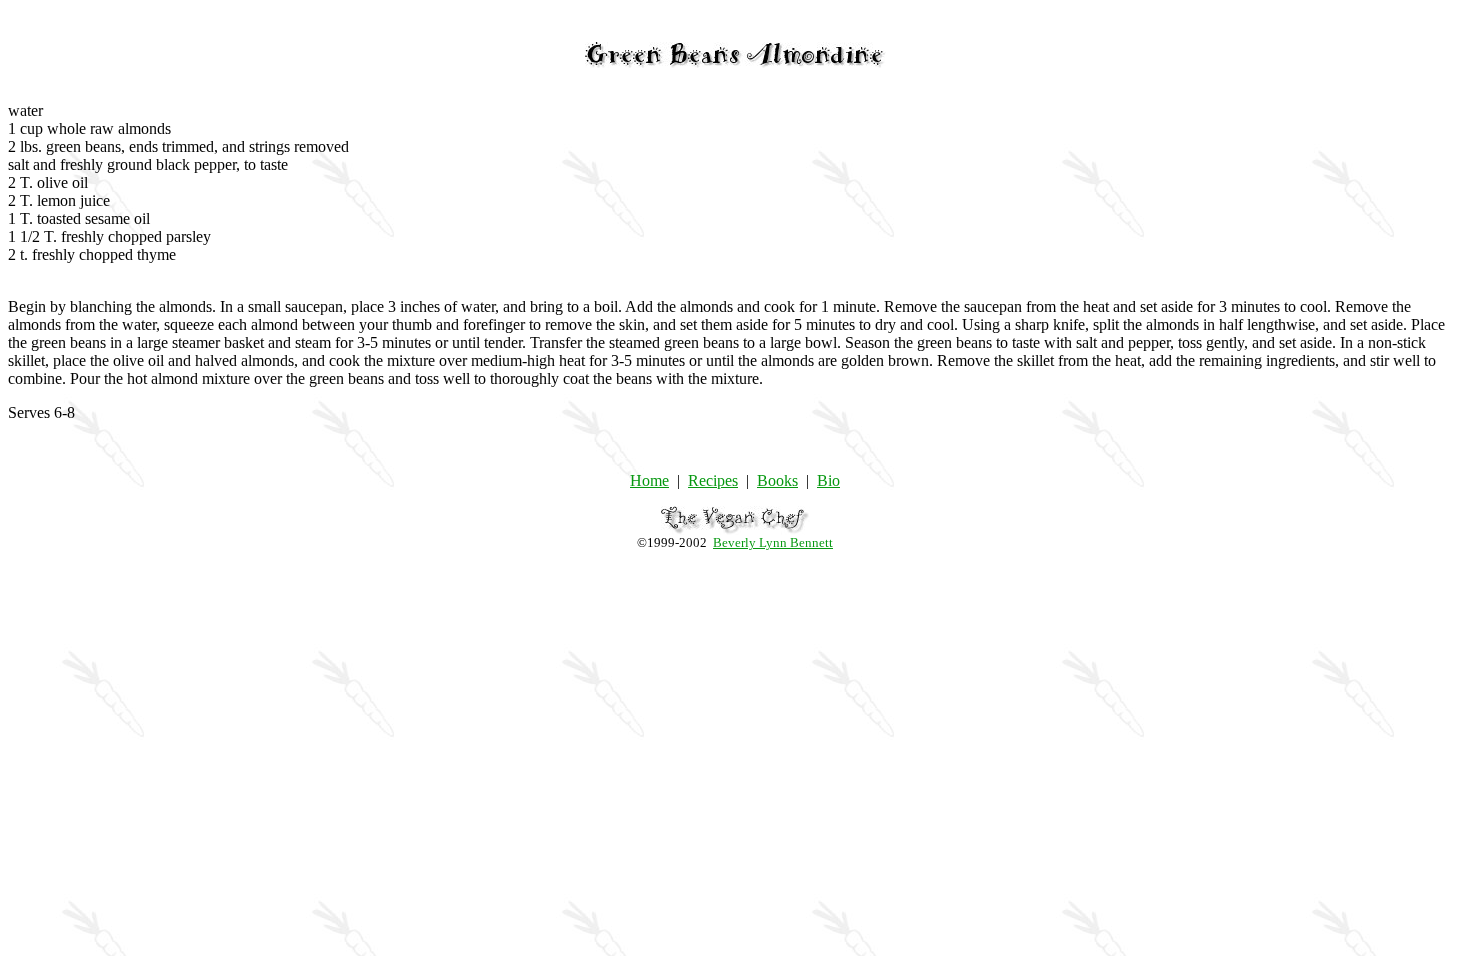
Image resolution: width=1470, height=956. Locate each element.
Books (777, 480)
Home (649, 480)
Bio (828, 480)
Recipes (713, 480)
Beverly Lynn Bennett (773, 542)
